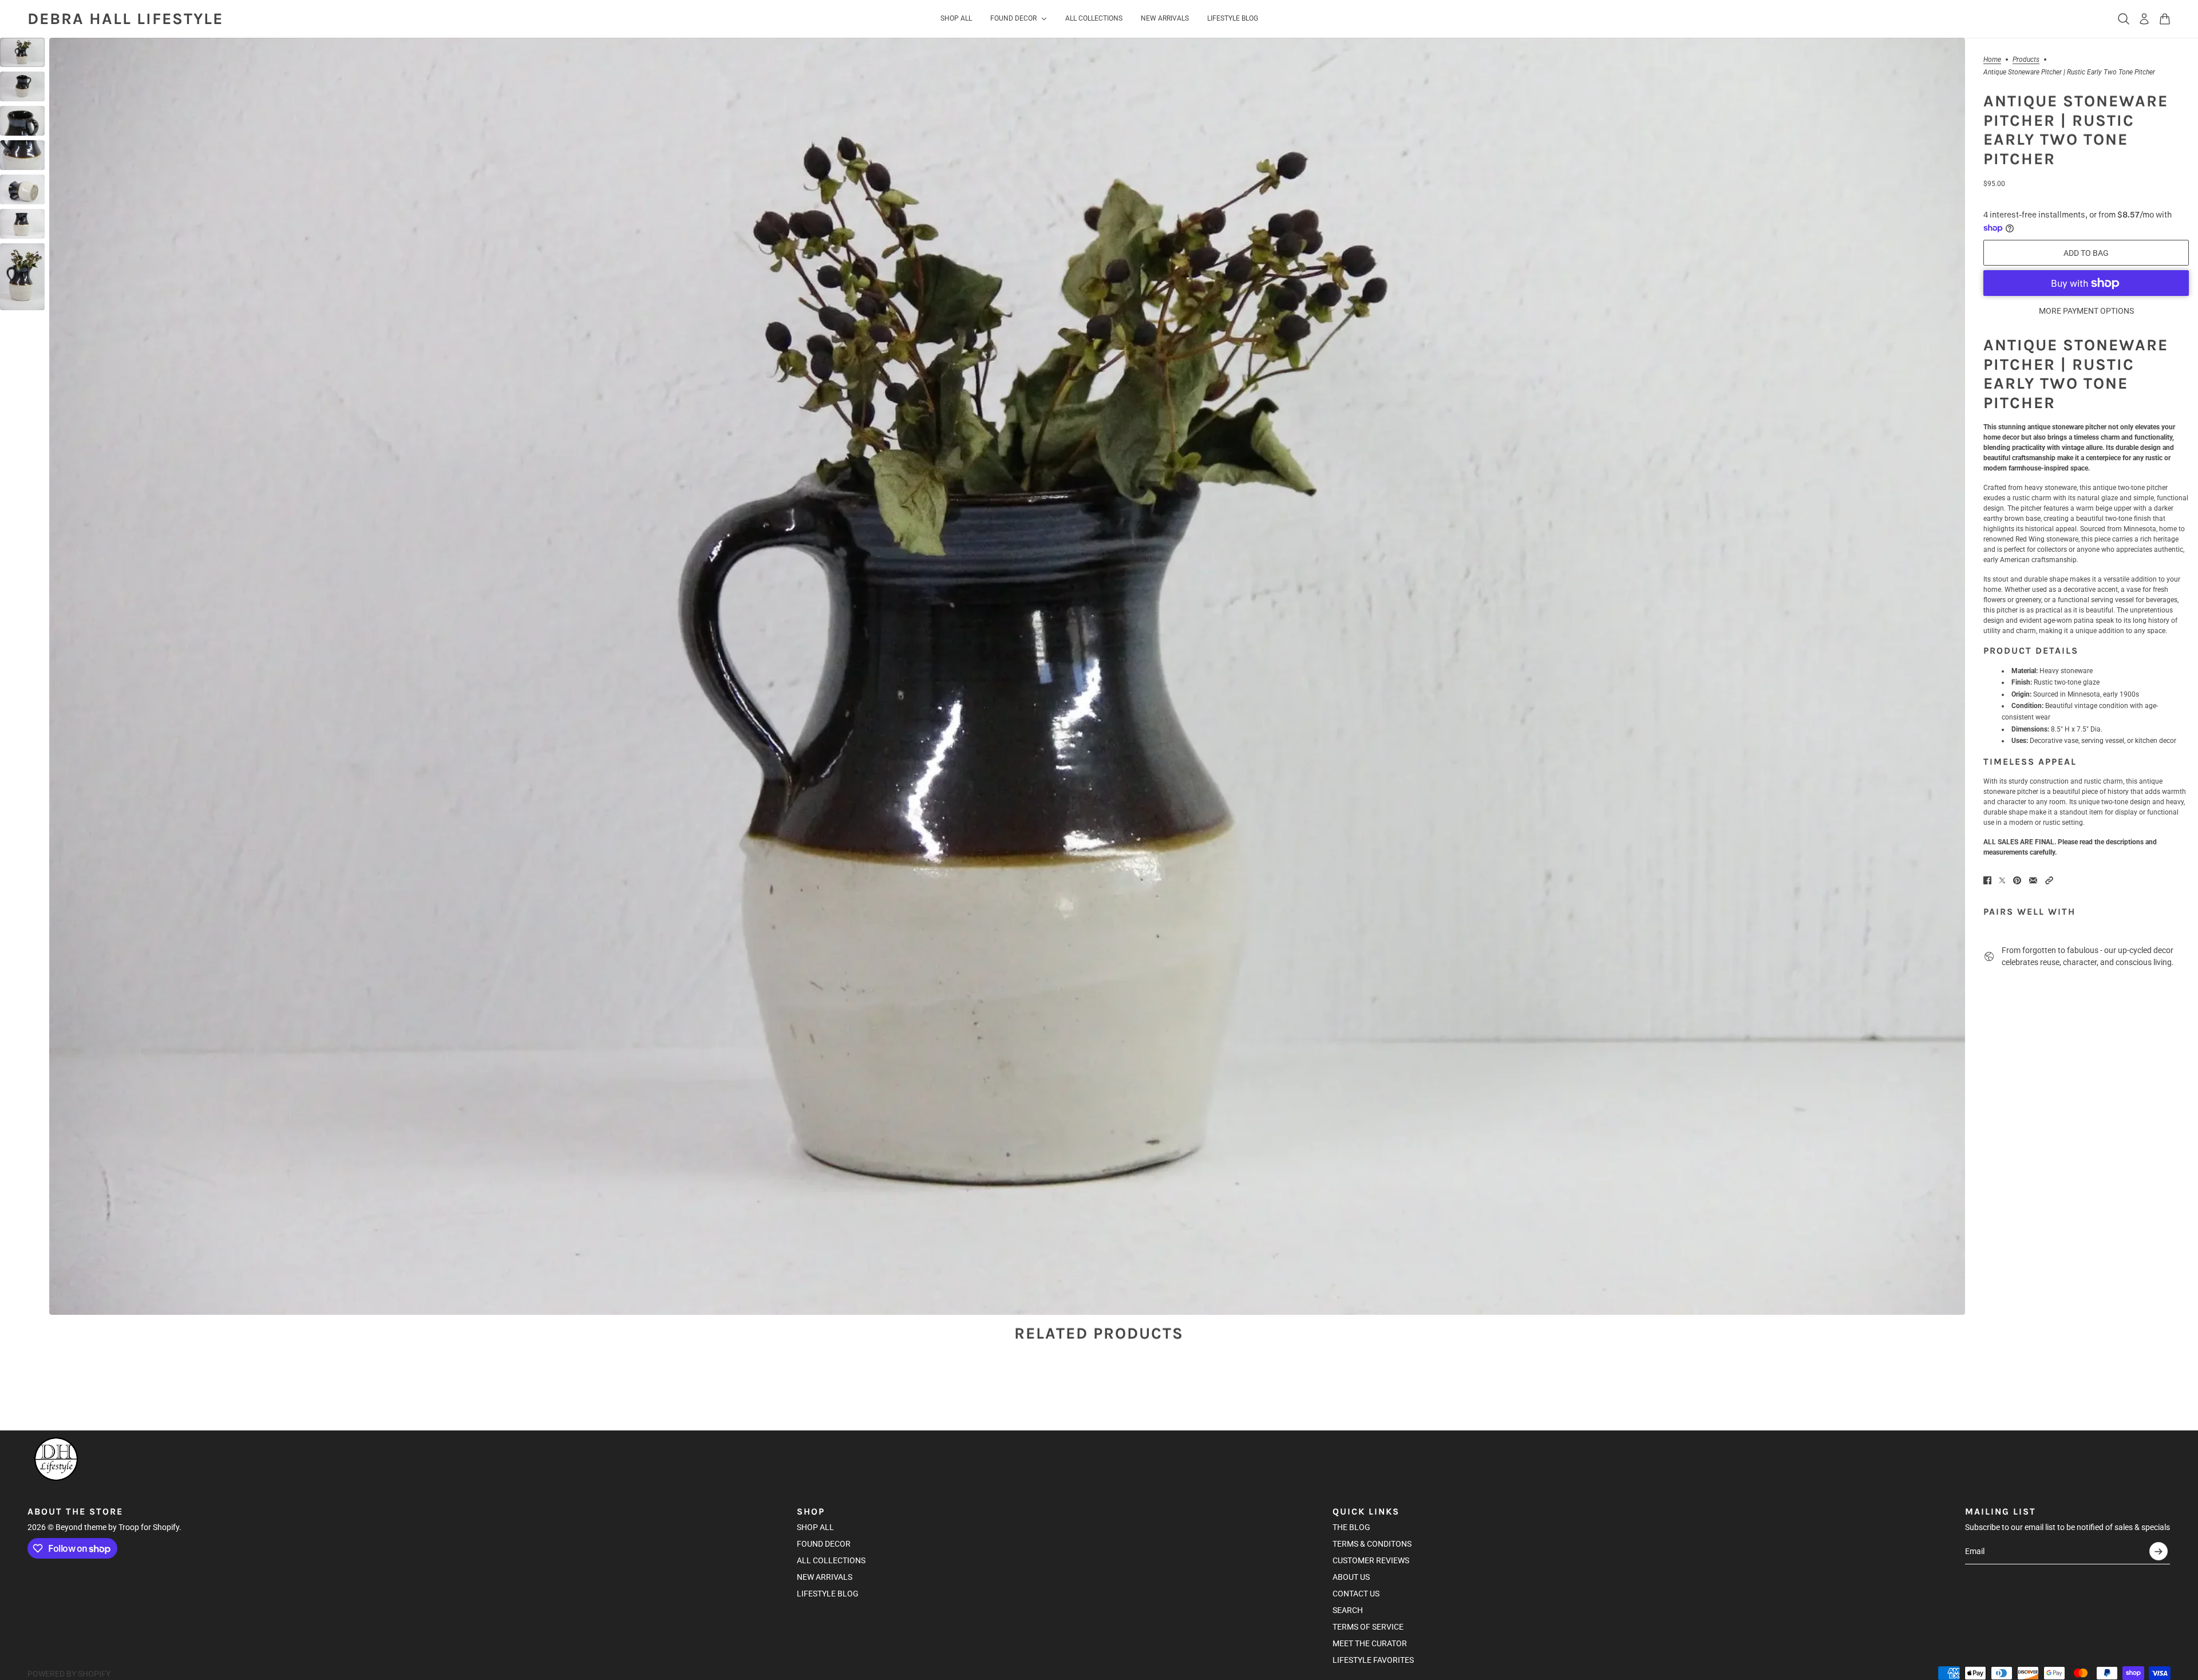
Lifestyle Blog (828, 1594)
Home (1992, 60)
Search (1348, 1610)
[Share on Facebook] (1987, 880)
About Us (1351, 1577)
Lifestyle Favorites (1373, 1660)
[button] (2049, 880)
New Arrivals (825, 1577)
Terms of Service (1368, 1627)
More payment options (2086, 311)
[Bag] (2165, 19)
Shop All (815, 1527)
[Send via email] (2033, 880)
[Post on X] (2002, 880)
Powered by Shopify (69, 1674)
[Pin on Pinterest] (2017, 880)
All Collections (831, 1560)
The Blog (1351, 1527)
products (2026, 60)
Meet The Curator (1370, 1643)
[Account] (2144, 19)
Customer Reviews (1371, 1560)
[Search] (2124, 19)
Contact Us (1356, 1594)
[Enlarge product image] (1007, 676)
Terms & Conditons (1372, 1544)
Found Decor (824, 1544)
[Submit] (2159, 1551)
